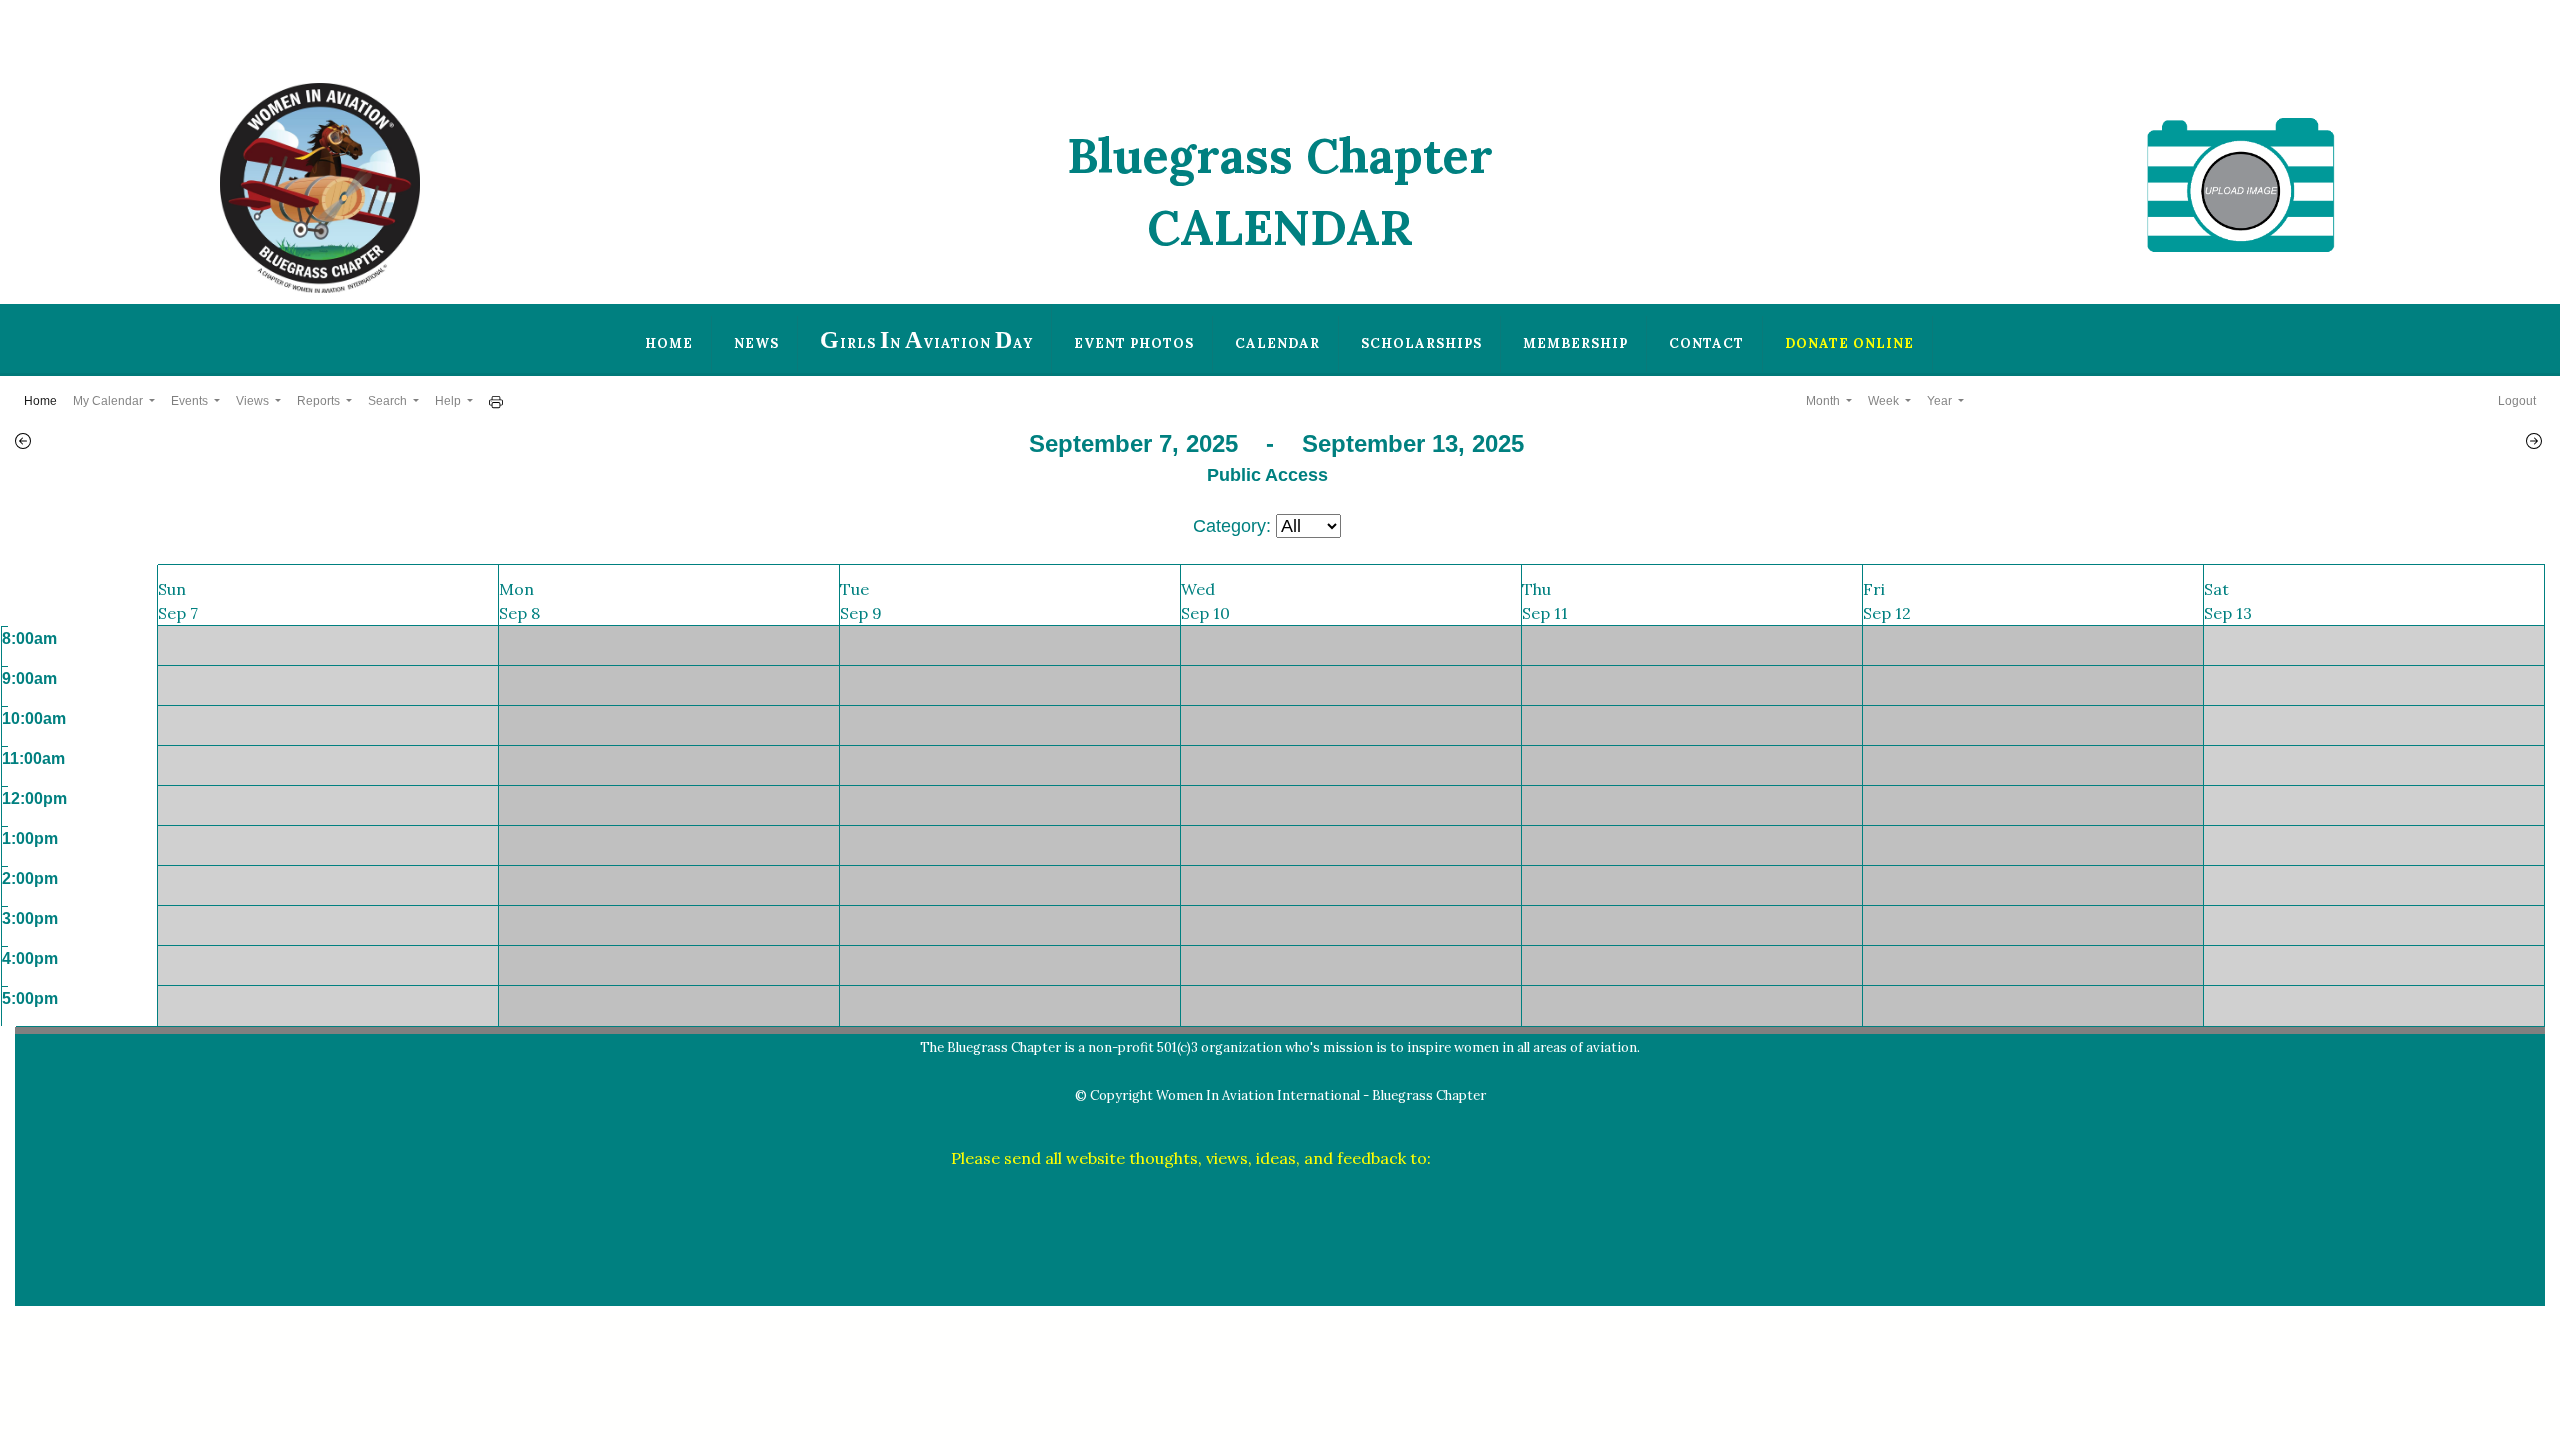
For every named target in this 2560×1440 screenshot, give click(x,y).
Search (389, 401)
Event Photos (1134, 343)
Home (669, 343)
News (756, 343)
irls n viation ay (926, 340)
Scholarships (1421, 343)
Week (1885, 401)
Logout (2517, 401)
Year (1941, 401)
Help (449, 401)
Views (254, 401)
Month (1824, 401)
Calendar (1277, 343)
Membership (1575, 343)
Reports (320, 401)
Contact (1706, 343)
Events (191, 401)
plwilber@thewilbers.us (1522, 1158)
